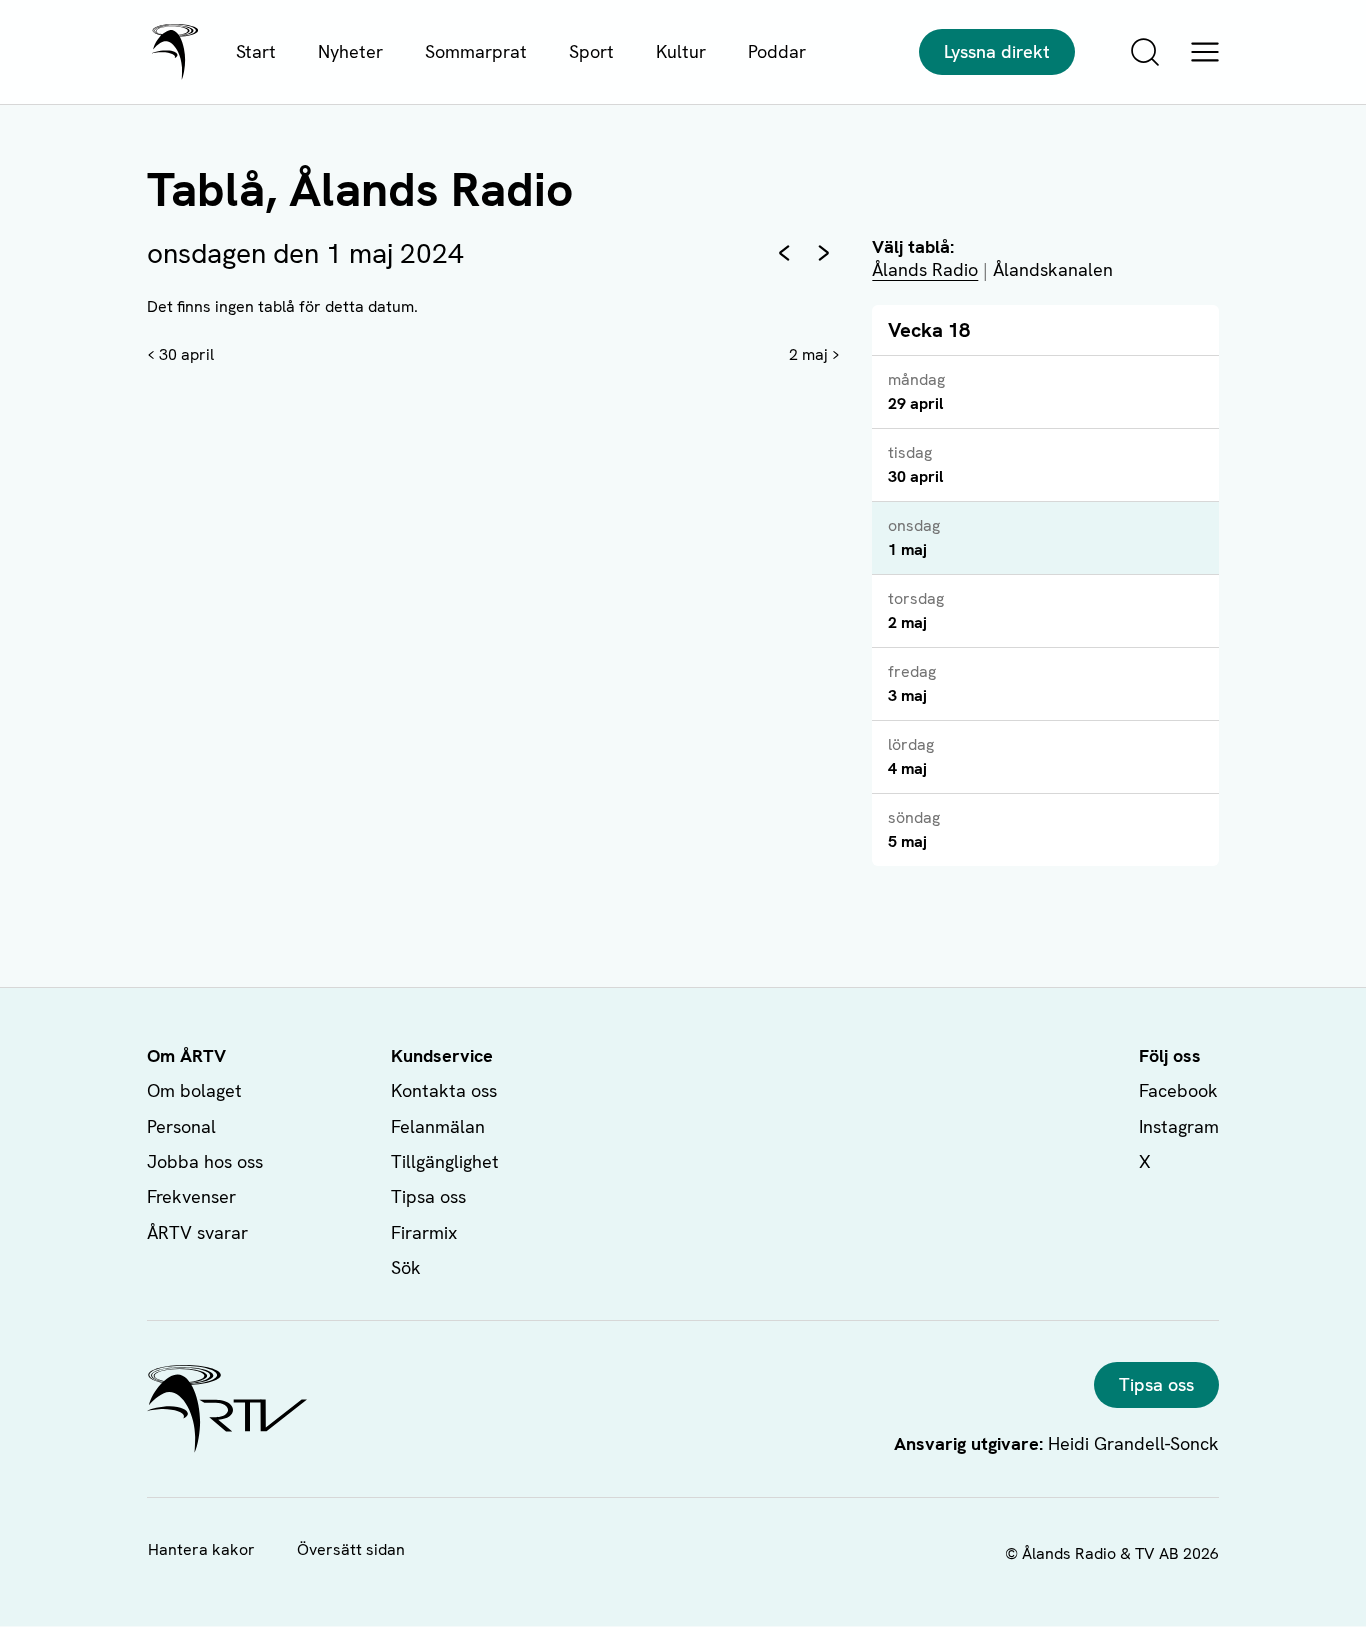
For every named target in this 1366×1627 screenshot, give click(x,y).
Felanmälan (438, 1126)
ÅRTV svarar (197, 1232)
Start (256, 51)
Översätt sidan (351, 1549)
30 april (186, 354)
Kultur (681, 51)
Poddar (777, 51)
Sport (591, 51)
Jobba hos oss (205, 1161)
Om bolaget (194, 1090)
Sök (406, 1267)
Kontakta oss (444, 1090)
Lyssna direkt (997, 51)
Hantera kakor (201, 1549)
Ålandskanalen (1053, 269)
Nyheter (350, 51)
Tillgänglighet (445, 1161)
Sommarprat (476, 51)
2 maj (808, 354)
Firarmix (424, 1232)
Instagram (1179, 1126)
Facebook (1178, 1090)
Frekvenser (191, 1196)
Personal (181, 1126)
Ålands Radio (925, 269)
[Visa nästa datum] (824, 253)
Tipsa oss (428, 1196)
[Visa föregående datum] (784, 253)
